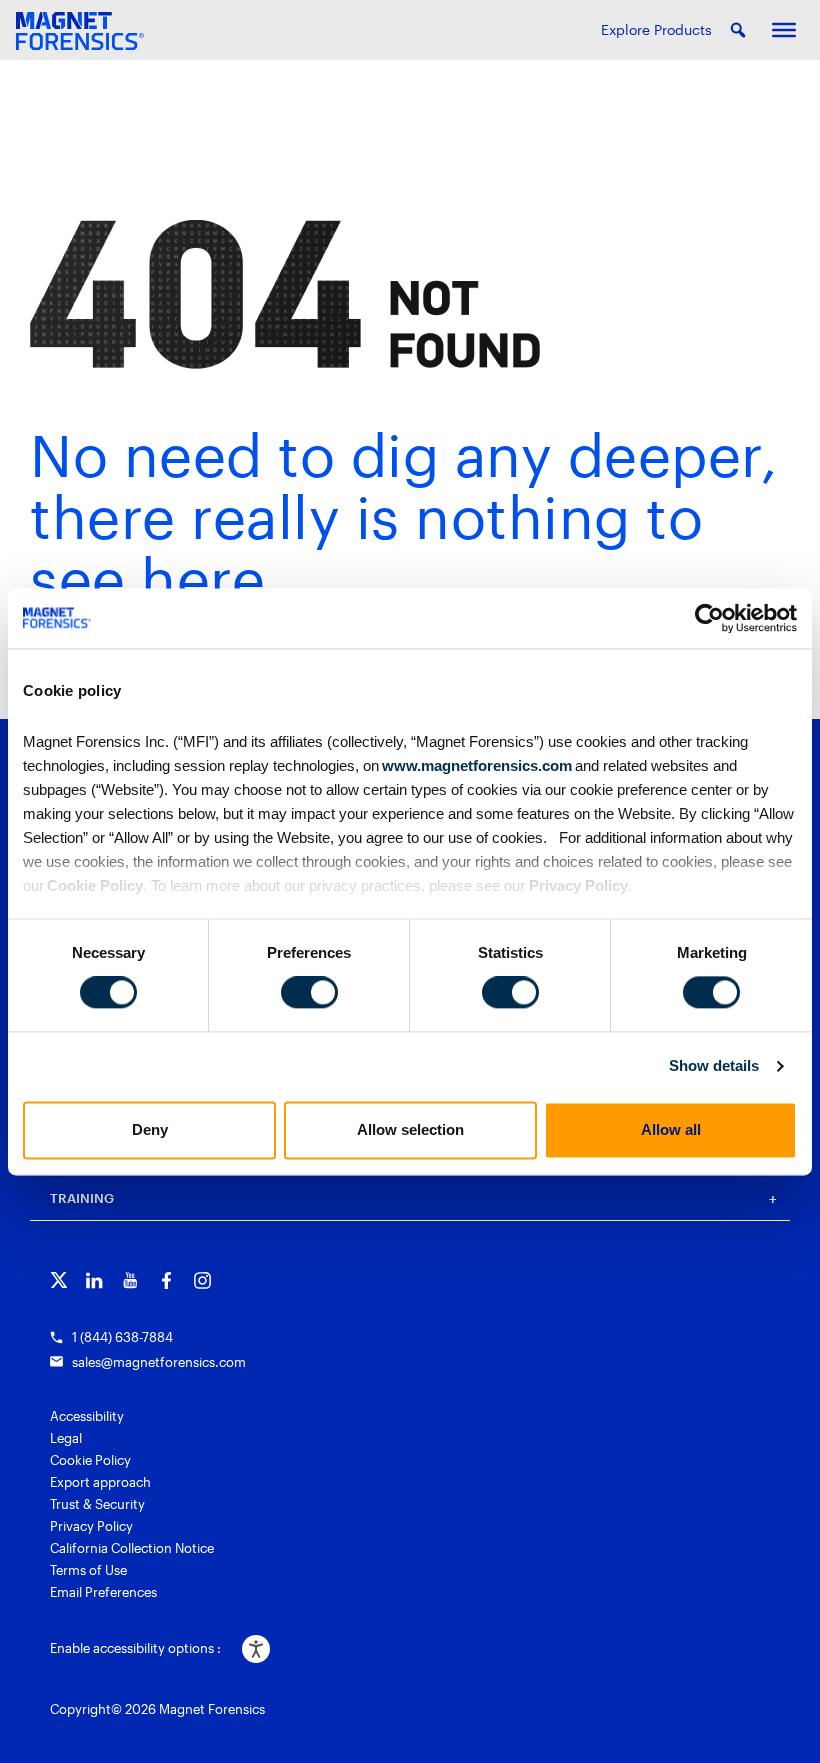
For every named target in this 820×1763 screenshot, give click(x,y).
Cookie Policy (93, 885)
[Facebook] (166, 1280)
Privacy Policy (578, 885)
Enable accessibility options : (135, 1648)
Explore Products (656, 29)
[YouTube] (130, 1280)
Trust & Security (97, 1504)
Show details (714, 1066)
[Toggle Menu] (784, 30)
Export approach (100, 1482)
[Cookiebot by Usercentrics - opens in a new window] (709, 618)
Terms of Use (88, 1570)
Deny (150, 1129)
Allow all (671, 1129)
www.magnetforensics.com (475, 765)
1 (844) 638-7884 (122, 1337)
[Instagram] (202, 1280)
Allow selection (410, 1129)
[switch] (309, 993)
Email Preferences (103, 1592)
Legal (66, 1438)
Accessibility (87, 1416)
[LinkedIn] (94, 1280)
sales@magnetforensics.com (159, 1362)
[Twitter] (58, 1280)
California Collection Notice (132, 1548)
